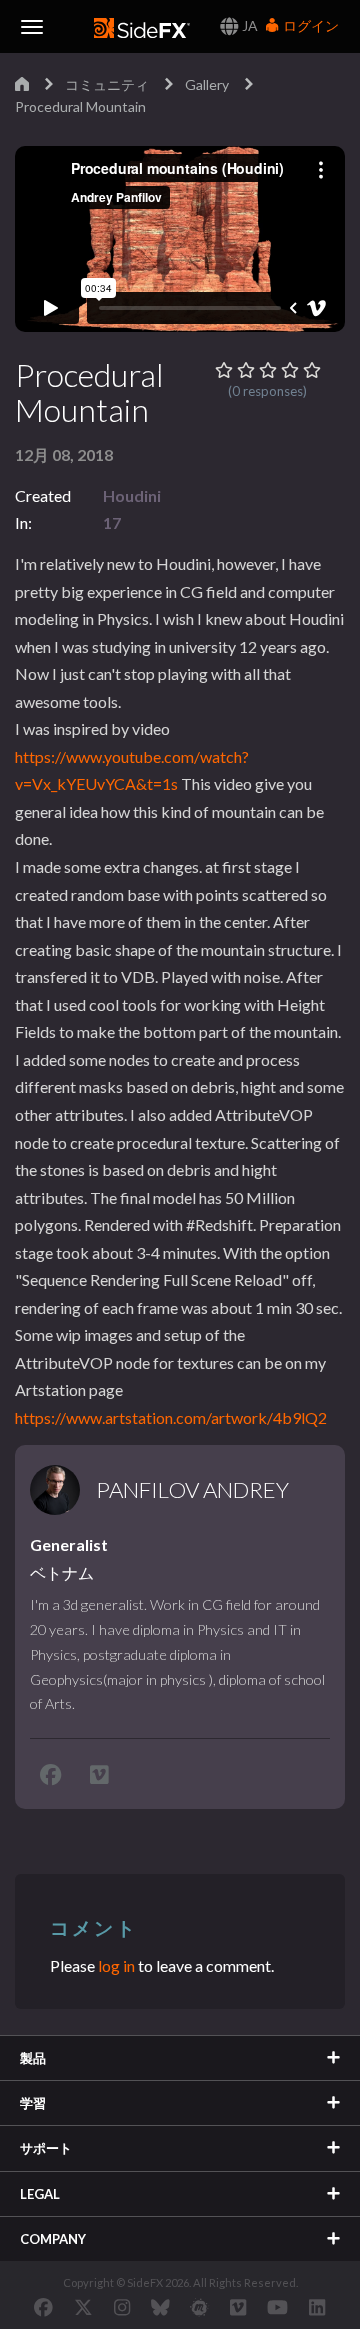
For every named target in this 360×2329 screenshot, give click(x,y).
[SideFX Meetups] (199, 2307)
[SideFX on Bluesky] (160, 2307)
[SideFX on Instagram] (122, 2307)
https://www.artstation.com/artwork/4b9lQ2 (171, 1417)
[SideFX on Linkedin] (317, 2307)
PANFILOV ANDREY (192, 1490)
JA (248, 25)
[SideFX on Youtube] (277, 2307)
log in (116, 1965)
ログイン (309, 25)
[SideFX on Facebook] (43, 2307)
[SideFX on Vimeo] (238, 2307)
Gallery (207, 84)
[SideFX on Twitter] (83, 2307)
